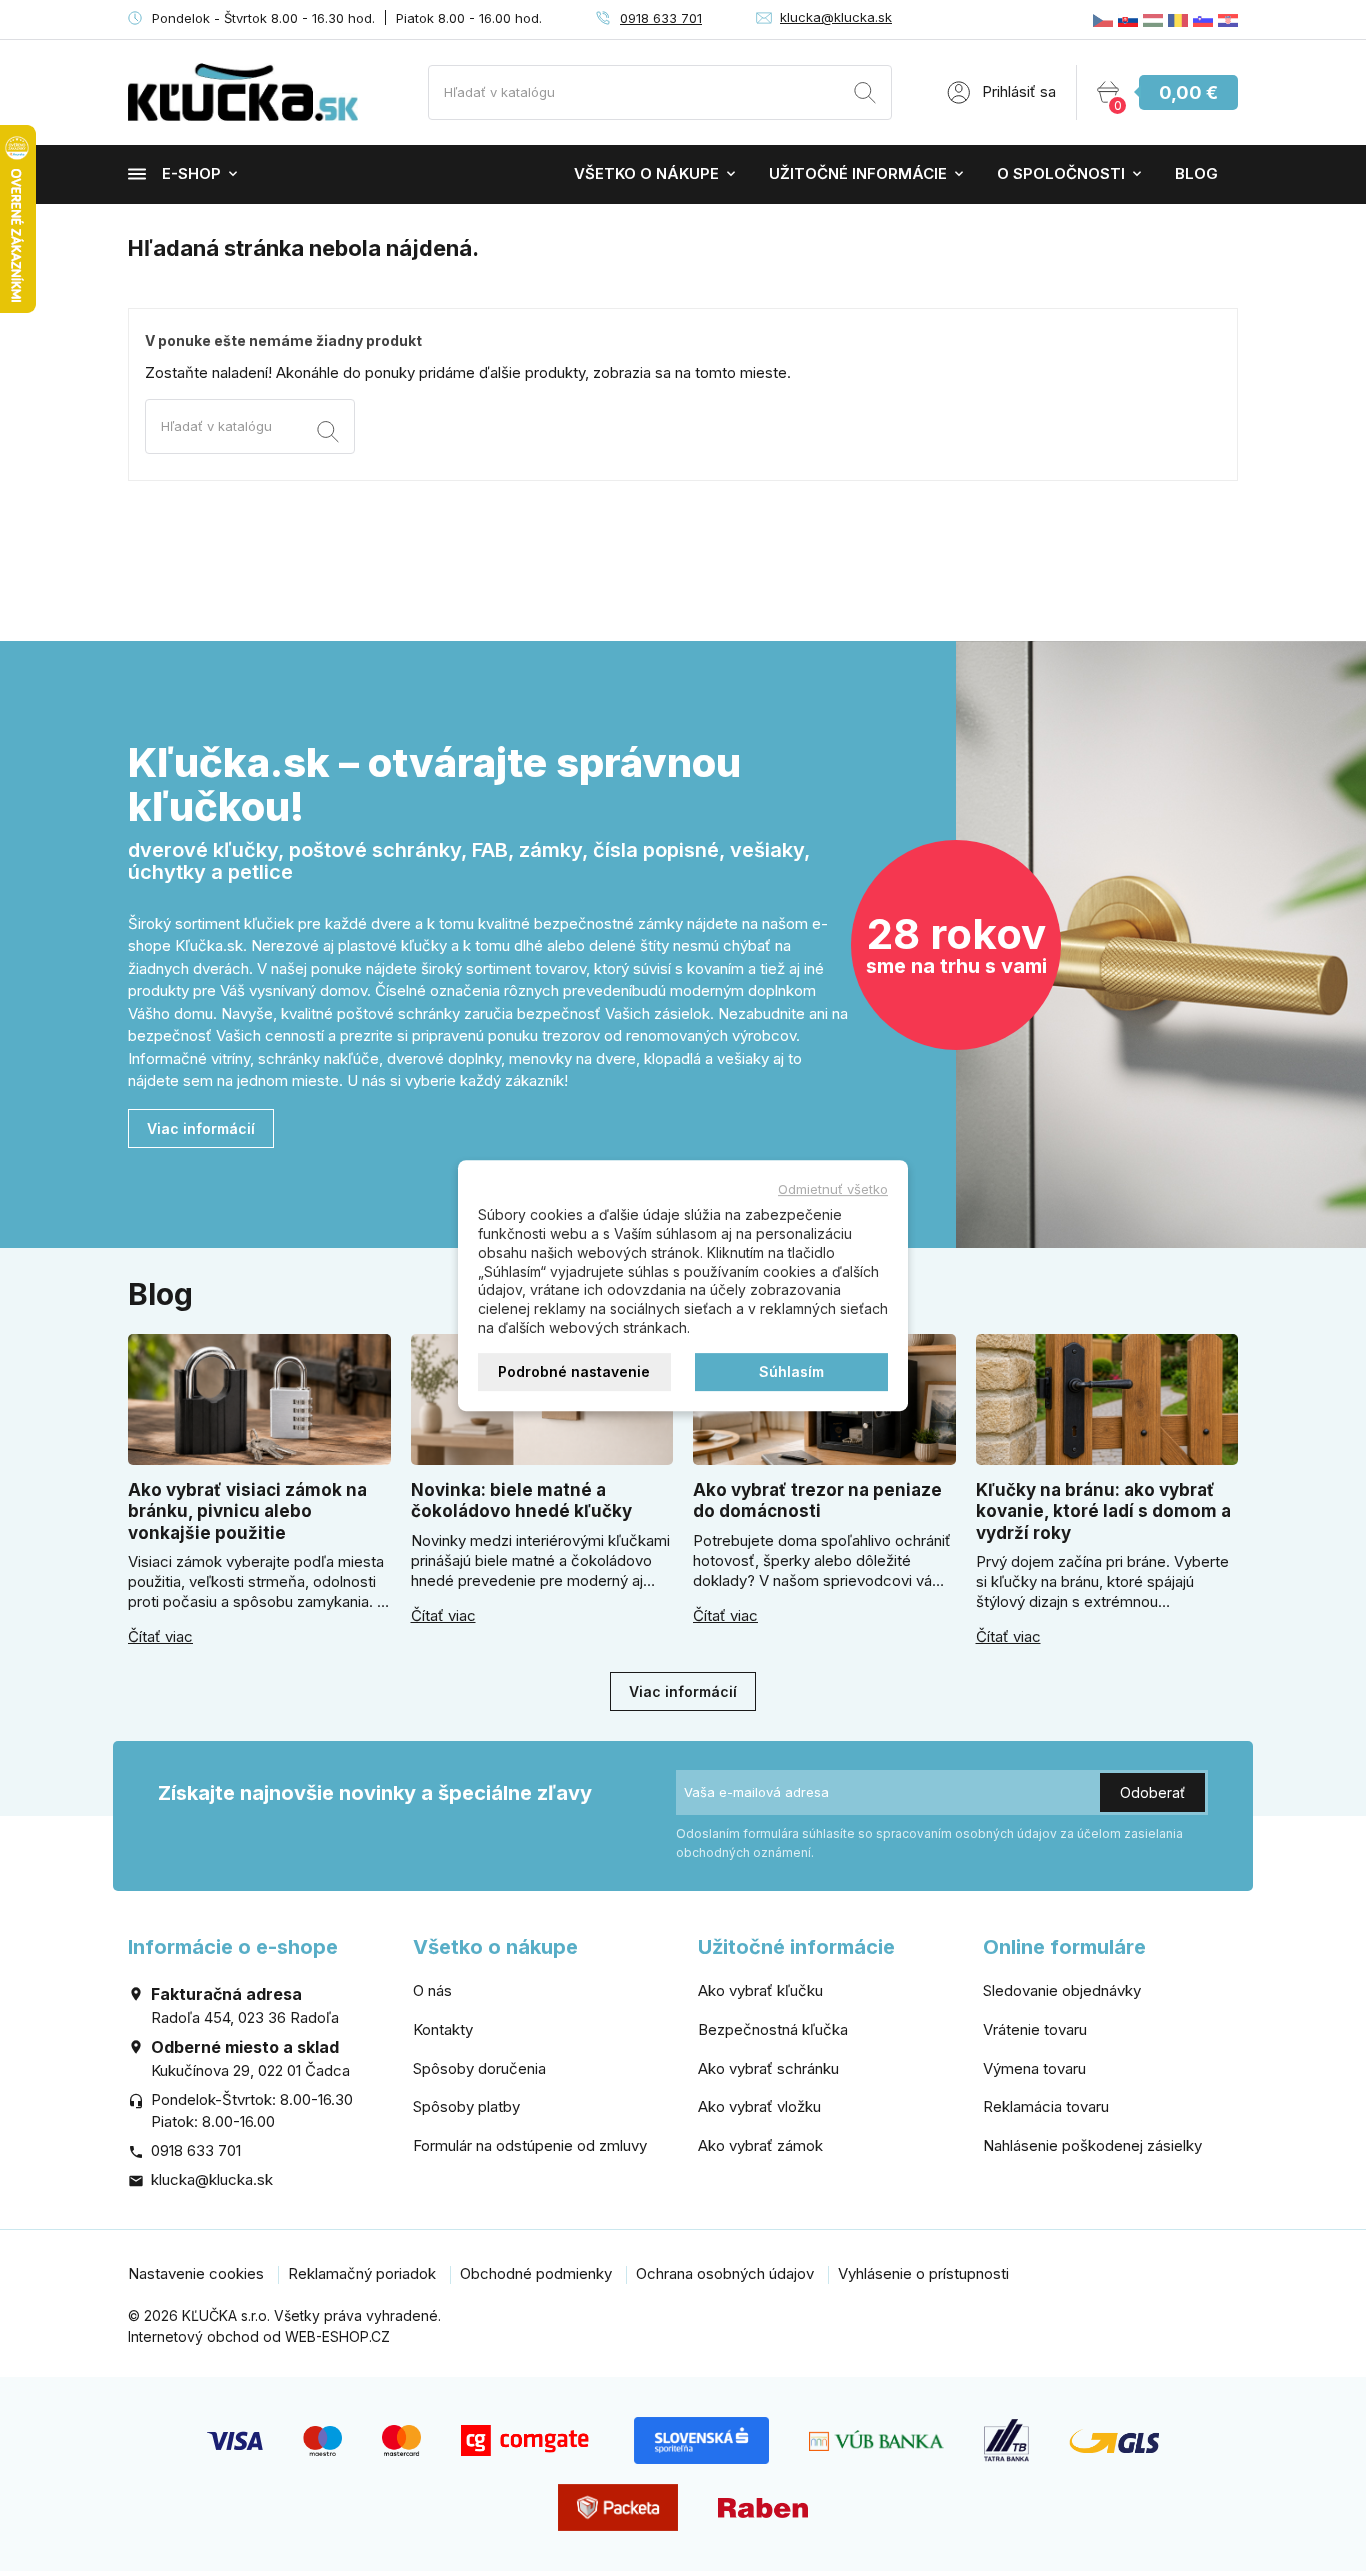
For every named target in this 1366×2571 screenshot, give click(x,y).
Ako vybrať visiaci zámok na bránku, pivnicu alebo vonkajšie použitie (247, 1511)
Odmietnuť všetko (833, 1189)
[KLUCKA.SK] (1128, 19)
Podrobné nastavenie (574, 1371)
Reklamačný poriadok (362, 2273)
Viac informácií (201, 1128)
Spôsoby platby (466, 2106)
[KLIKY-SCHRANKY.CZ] (1103, 19)
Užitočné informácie (858, 173)
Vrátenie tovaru (1035, 2029)
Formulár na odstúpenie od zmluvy (530, 2145)
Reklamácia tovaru (1046, 2106)
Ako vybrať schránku (768, 2068)
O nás (432, 1990)
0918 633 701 (661, 18)
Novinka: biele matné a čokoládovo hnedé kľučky (521, 1500)
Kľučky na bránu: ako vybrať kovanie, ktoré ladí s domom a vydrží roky (1103, 1511)
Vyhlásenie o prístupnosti (923, 2273)
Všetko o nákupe (646, 173)
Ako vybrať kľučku (760, 1990)
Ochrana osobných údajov (725, 2273)
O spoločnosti (1061, 173)
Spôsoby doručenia (479, 2068)
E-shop (191, 173)
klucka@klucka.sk (836, 17)
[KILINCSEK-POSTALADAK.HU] (1153, 19)
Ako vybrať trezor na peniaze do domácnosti (817, 1500)
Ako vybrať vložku (759, 2106)
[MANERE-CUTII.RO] (1178, 19)
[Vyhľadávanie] (865, 95)
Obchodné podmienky (536, 2273)
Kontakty (443, 2029)
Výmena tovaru (1034, 2068)
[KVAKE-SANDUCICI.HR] (1228, 19)
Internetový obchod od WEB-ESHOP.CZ (259, 2336)
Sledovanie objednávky (1062, 1990)
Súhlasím (791, 1371)
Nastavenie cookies (196, 2273)
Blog (1196, 173)
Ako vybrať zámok (760, 2145)
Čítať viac (160, 1637)
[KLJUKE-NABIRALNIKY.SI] (1203, 19)
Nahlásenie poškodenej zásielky (1092, 2145)
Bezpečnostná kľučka (773, 2029)
